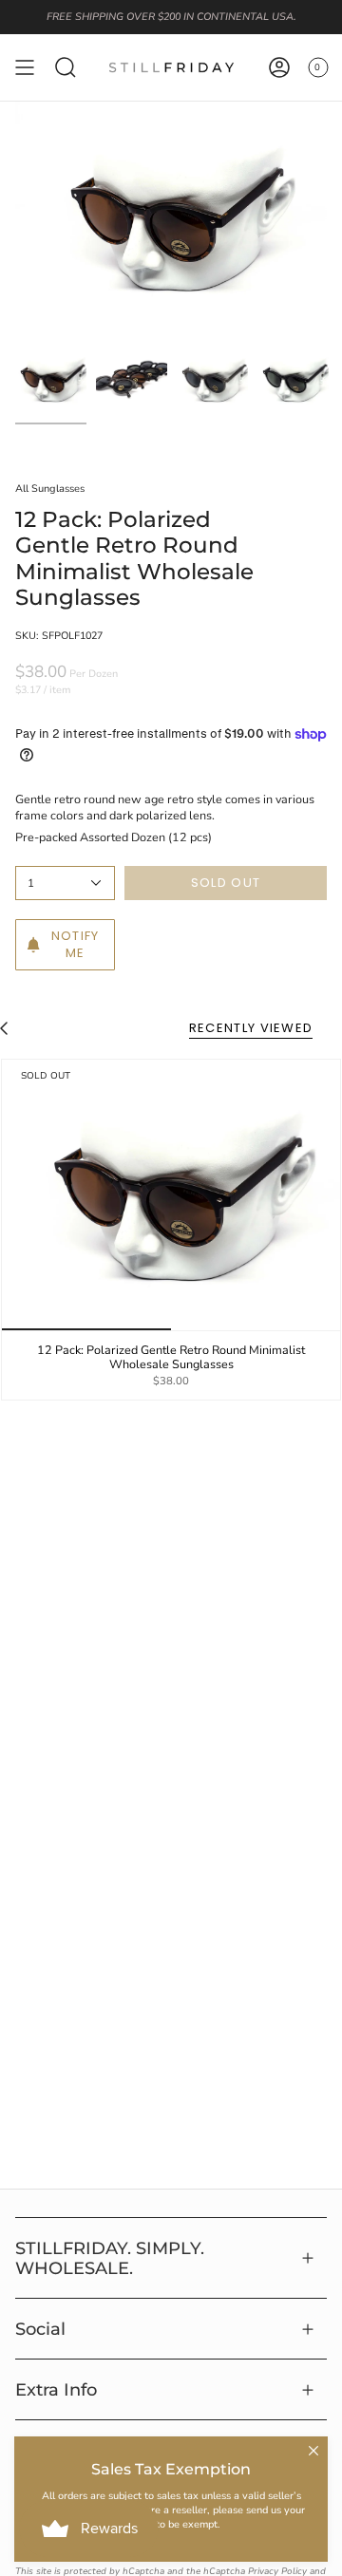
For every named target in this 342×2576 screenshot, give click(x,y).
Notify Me (76, 944)
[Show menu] (25, 67)
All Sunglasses (50, 489)
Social (40, 2329)
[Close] (313, 2451)
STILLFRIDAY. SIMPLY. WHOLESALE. (110, 2258)
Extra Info (56, 2389)
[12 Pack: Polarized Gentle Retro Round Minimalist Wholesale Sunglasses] (171, 1195)
